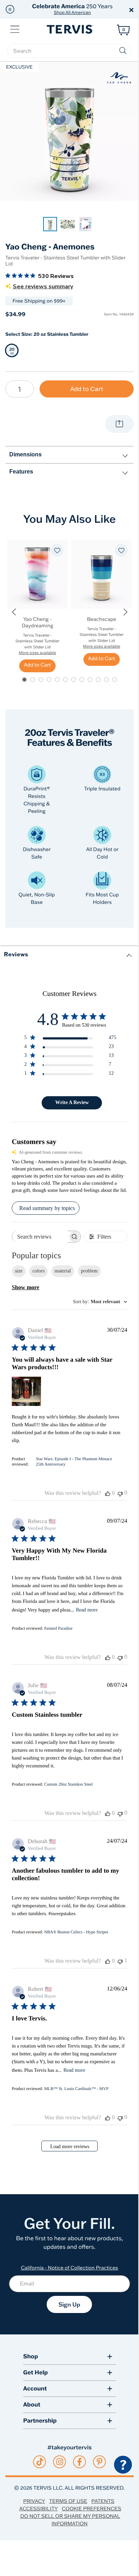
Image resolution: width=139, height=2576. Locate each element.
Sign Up (69, 2304)
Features (21, 472)
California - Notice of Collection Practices (70, 2268)
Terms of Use (68, 2501)
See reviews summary (43, 287)
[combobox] (100, 1302)
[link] (50, 224)
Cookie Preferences (91, 2509)
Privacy (34, 2501)
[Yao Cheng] (119, 77)
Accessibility (38, 2509)
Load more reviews (70, 2147)
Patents (103, 2501)
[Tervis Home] (69, 29)
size (19, 1271)
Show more (25, 1287)
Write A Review (72, 1102)
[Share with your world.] (119, 424)
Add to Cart (87, 389)
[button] (10, 9)
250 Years (72, 9)
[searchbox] (69, 51)
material (63, 1271)
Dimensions (25, 454)
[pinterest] (100, 2462)
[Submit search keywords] (123, 51)
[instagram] (60, 2462)
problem (89, 1271)
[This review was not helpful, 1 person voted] (120, 1961)
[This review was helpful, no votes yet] (108, 1493)
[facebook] (79, 2462)
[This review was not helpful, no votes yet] (120, 1493)
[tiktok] (40, 2462)
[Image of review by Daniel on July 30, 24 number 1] (26, 1391)
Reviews (16, 954)
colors (38, 1271)
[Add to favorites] (57, 550)
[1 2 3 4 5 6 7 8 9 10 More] (20, 389)
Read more (87, 1610)
